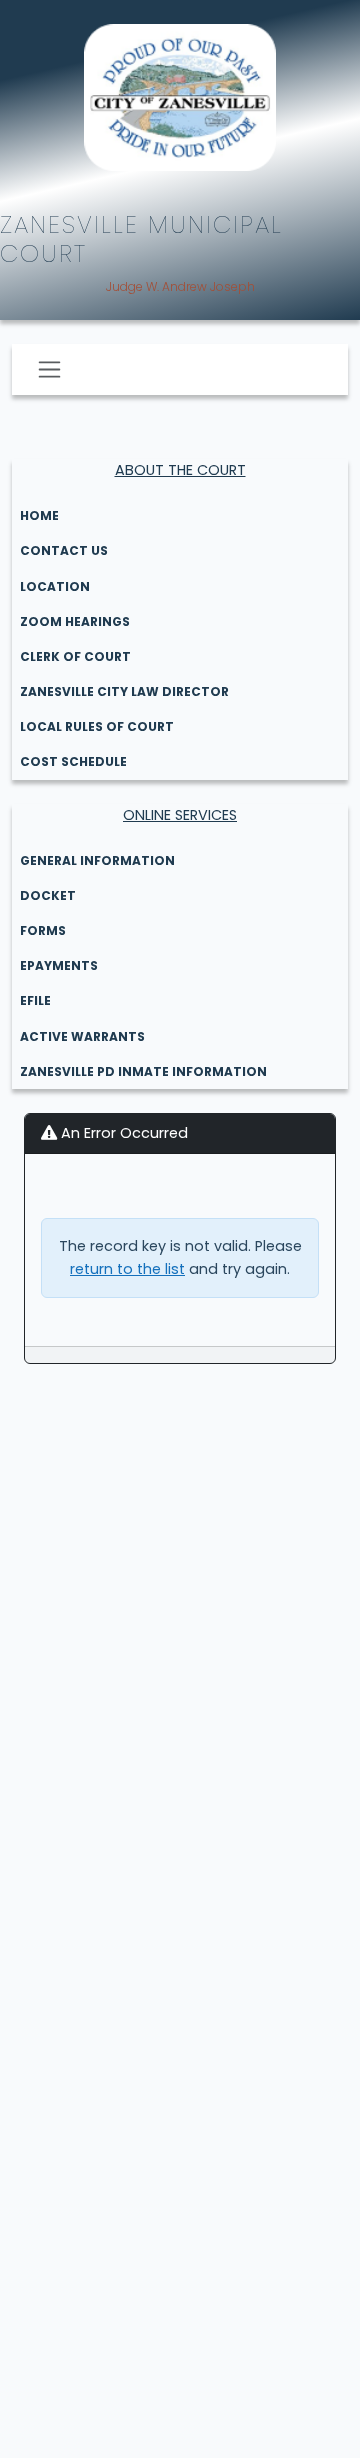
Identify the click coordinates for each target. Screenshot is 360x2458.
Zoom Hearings (75, 621)
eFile (35, 1000)
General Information (97, 860)
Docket (48, 895)
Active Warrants (82, 1036)
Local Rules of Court (97, 726)
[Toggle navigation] (49, 369)
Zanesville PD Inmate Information (143, 1071)
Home (39, 515)
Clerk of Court (75, 656)
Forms (43, 930)
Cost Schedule (73, 761)
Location (55, 586)
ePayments (59, 965)
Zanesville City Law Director (124, 691)
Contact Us (64, 550)
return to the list (127, 1269)
